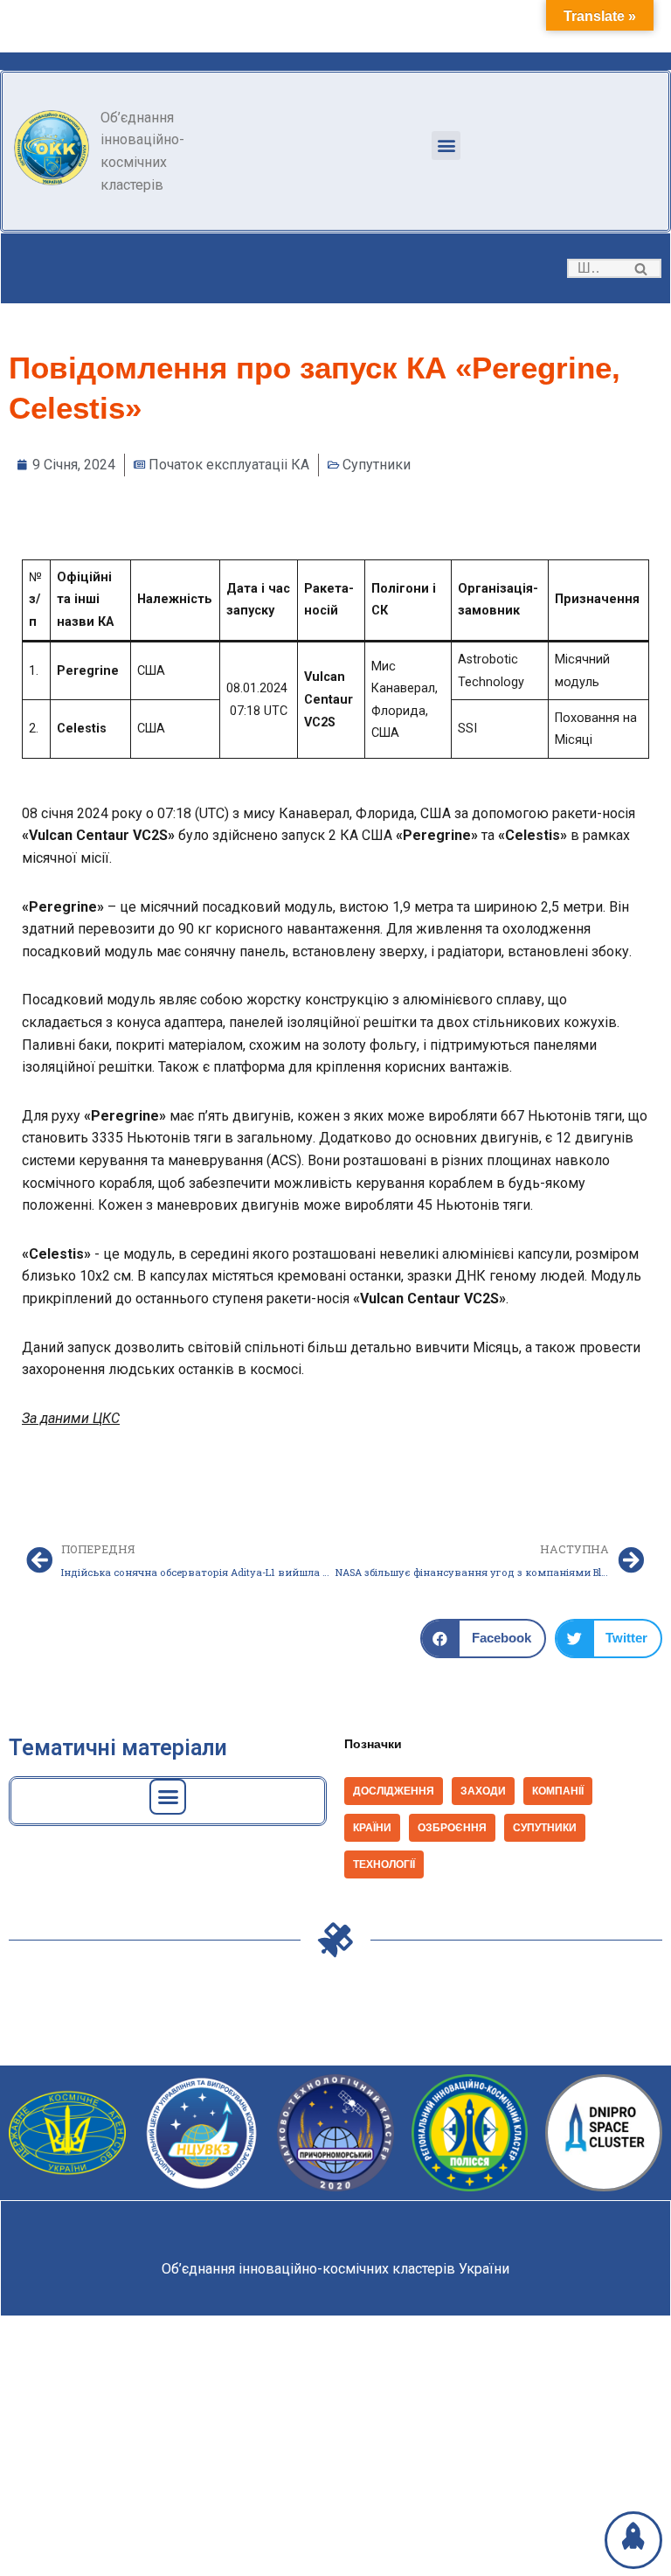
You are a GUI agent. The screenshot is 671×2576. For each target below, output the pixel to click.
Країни (372, 1828)
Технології (384, 1864)
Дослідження (394, 1791)
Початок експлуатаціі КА (229, 465)
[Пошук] (642, 268)
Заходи (483, 1791)
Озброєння (452, 1828)
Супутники (377, 465)
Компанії (558, 1791)
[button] (446, 146)
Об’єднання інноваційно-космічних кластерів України (335, 2269)
